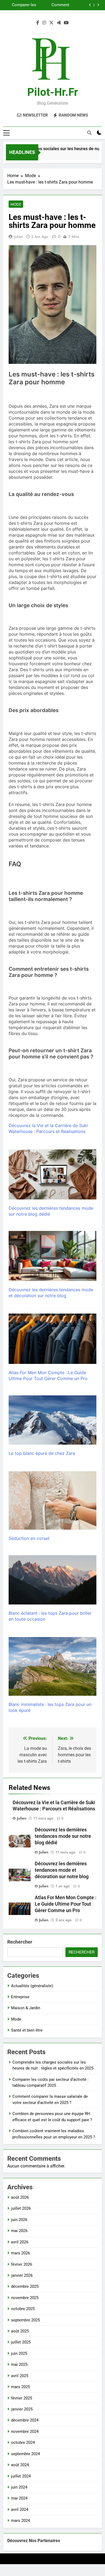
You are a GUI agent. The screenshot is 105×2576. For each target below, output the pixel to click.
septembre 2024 (25, 2454)
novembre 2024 (25, 2431)
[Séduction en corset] (52, 1500)
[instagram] (44, 23)
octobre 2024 (23, 2443)
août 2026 (20, 2197)
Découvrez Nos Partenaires (34, 2541)
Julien (18, 237)
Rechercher (20, 1942)
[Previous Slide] (90, 5)
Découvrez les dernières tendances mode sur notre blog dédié (63, 1836)
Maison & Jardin (26, 2008)
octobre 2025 (23, 2309)
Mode (16, 204)
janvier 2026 (22, 2275)
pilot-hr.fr (53, 92)
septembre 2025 (25, 2320)
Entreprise (20, 1997)
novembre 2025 (25, 2298)
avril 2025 (20, 2376)
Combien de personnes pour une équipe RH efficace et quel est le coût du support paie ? (22, 5)
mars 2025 (20, 2387)
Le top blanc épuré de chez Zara (42, 1453)
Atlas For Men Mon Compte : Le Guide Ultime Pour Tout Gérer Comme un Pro (66, 1904)
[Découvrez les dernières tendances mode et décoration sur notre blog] (52, 1256)
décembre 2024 (25, 2420)
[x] (51, 23)
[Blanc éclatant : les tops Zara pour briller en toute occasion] (52, 1580)
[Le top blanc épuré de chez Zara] (52, 1420)
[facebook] (38, 23)
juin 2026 (19, 2220)
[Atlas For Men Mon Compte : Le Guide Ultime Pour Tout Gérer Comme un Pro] (52, 1339)
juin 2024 (19, 2487)
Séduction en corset (29, 1538)
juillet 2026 (21, 2208)
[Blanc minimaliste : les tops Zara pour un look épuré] (52, 1666)
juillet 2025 (21, 2342)
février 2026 (22, 2264)
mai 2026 (19, 2231)
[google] (59, 23)
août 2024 (20, 2465)
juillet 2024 (21, 2476)
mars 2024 (20, 2521)
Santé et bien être (27, 2030)
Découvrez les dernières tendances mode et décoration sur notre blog (62, 1870)
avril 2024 (20, 2510)
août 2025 (20, 2331)
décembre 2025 (25, 2286)
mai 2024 (19, 2498)
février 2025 (22, 2398)
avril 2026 (20, 2242)
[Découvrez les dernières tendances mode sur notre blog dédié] (52, 1174)
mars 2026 (20, 2253)
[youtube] (66, 23)
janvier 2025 (22, 2409)
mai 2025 (19, 2364)
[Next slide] (98, 5)
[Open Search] (89, 133)
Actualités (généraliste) (32, 1986)
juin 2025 (19, 2353)
